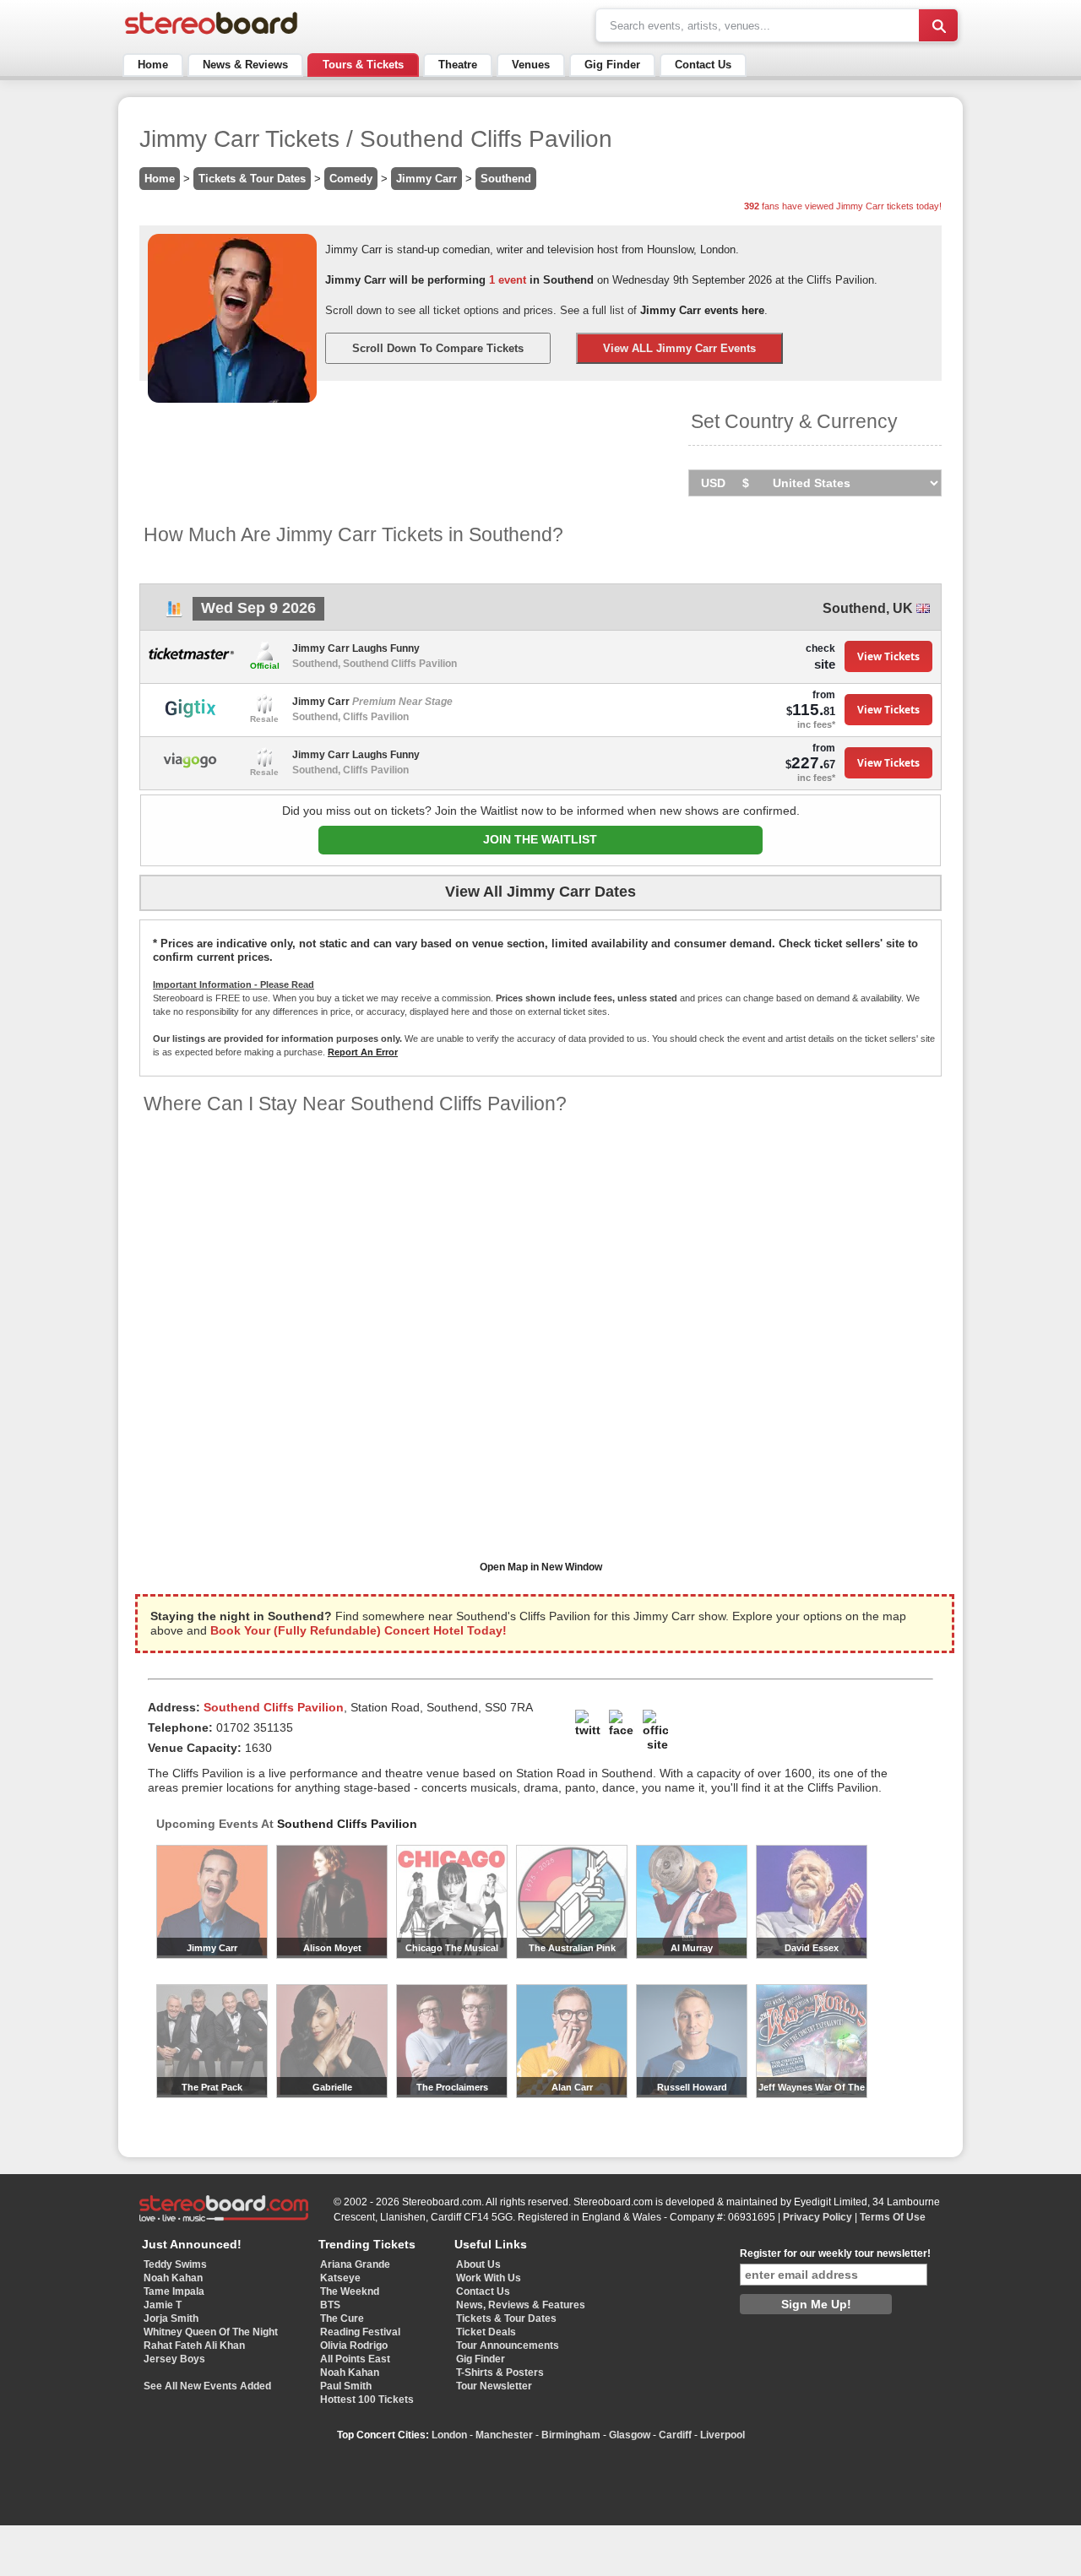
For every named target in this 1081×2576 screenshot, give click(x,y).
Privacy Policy (818, 2217)
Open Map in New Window (541, 1567)
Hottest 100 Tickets (367, 2400)
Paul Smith (346, 2386)
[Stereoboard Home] (211, 34)
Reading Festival (360, 2332)
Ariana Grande (355, 2264)
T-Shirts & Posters (500, 2373)
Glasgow (630, 2435)
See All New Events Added (207, 2386)
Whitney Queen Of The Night (211, 2332)
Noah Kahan (173, 2278)
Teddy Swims (175, 2264)
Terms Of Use (893, 2217)
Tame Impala (174, 2291)
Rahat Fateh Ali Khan (194, 2346)
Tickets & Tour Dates (252, 179)
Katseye (340, 2278)
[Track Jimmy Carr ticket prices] (174, 613)
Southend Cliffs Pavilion (347, 1824)
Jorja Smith (171, 2318)
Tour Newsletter (494, 2386)
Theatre (458, 65)
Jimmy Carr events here (702, 310)
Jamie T (163, 2305)
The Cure (342, 2318)
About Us (478, 2264)
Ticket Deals (486, 2332)
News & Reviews (245, 65)
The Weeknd (350, 2291)
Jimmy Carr (426, 179)
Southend (506, 179)
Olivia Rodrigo (354, 2346)
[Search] (938, 25)
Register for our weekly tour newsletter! (835, 2253)
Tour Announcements (508, 2346)
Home (153, 65)
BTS (330, 2305)
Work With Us (489, 2278)
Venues (531, 65)
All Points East (355, 2359)
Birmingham (571, 2435)
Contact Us (703, 65)
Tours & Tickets (363, 65)
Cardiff (675, 2435)
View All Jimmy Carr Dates (540, 892)
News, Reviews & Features (521, 2305)
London (449, 2435)
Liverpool (722, 2435)
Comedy (351, 179)
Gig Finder (612, 65)
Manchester (504, 2435)
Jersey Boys (174, 2359)
